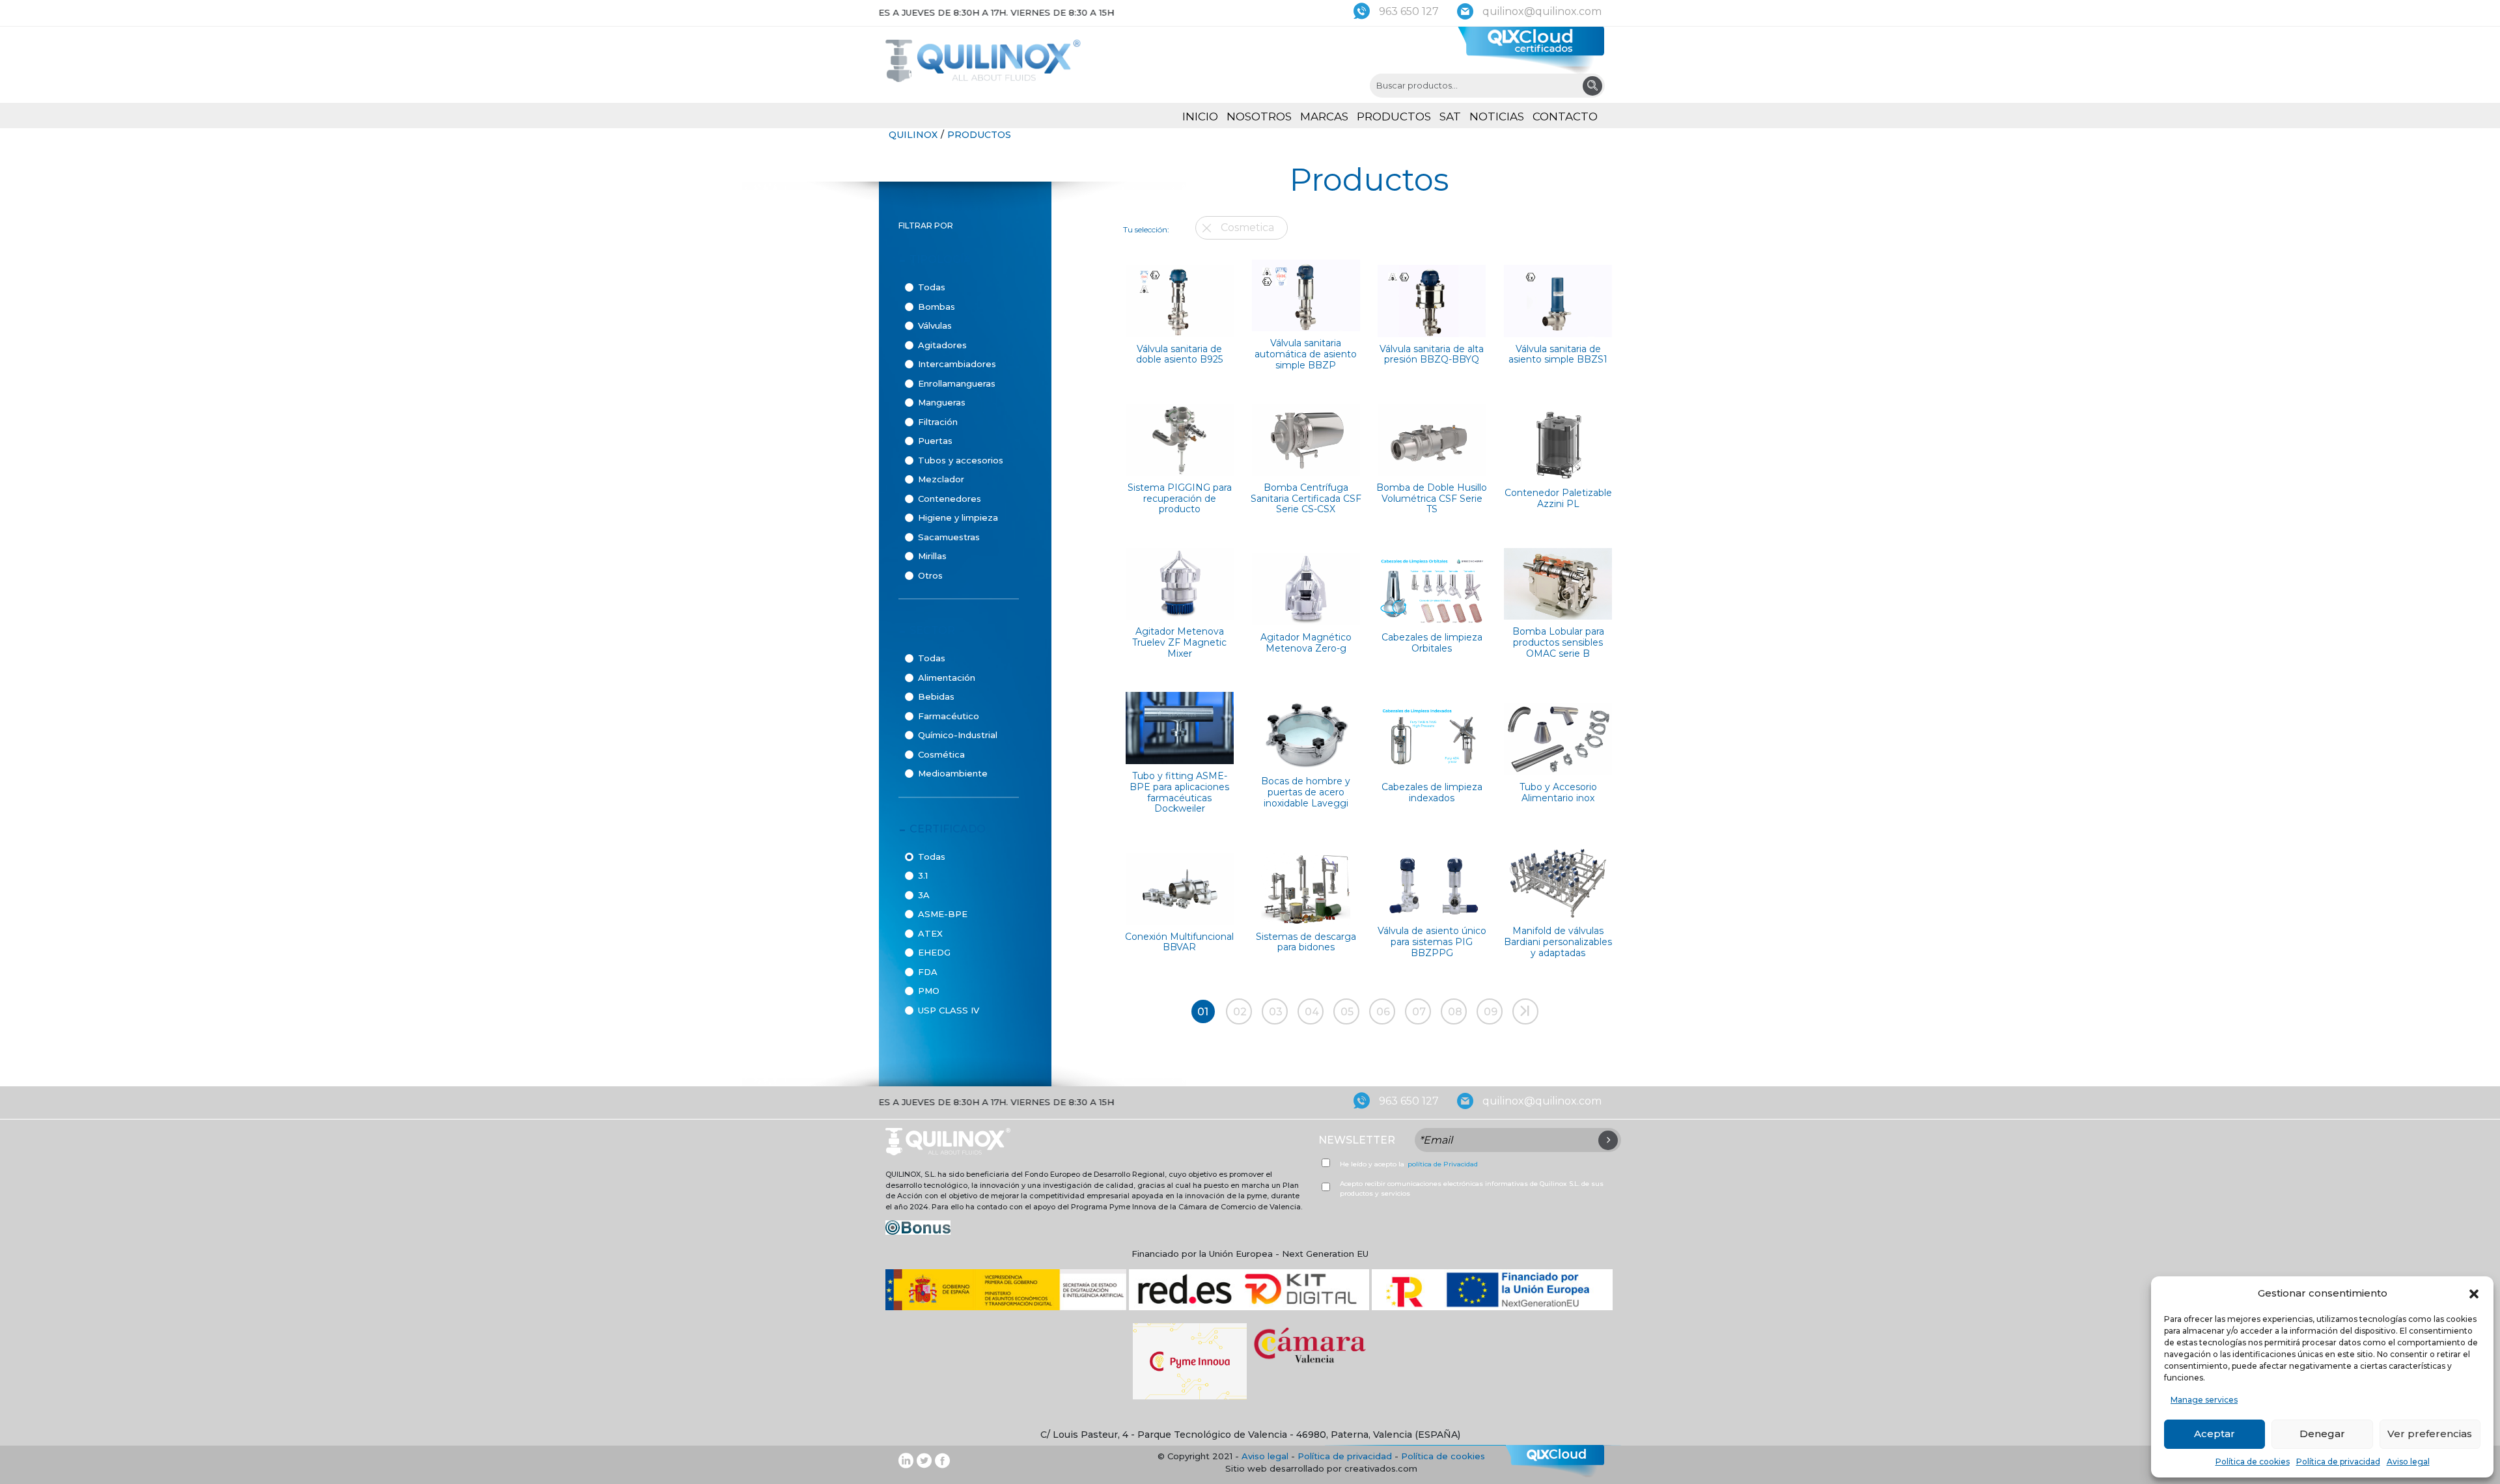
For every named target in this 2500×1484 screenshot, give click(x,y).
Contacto (1565, 117)
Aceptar (2215, 1434)
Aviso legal (2408, 1462)
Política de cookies (2253, 1462)
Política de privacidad (2338, 1462)
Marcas (1324, 117)
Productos (1394, 117)
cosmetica (1247, 227)
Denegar (2322, 1434)
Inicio (1200, 117)
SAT (1450, 117)
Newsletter (1357, 1140)
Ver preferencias (2430, 1434)
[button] (2474, 1293)
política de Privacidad (1443, 1164)
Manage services (2204, 1400)
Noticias (1497, 117)
